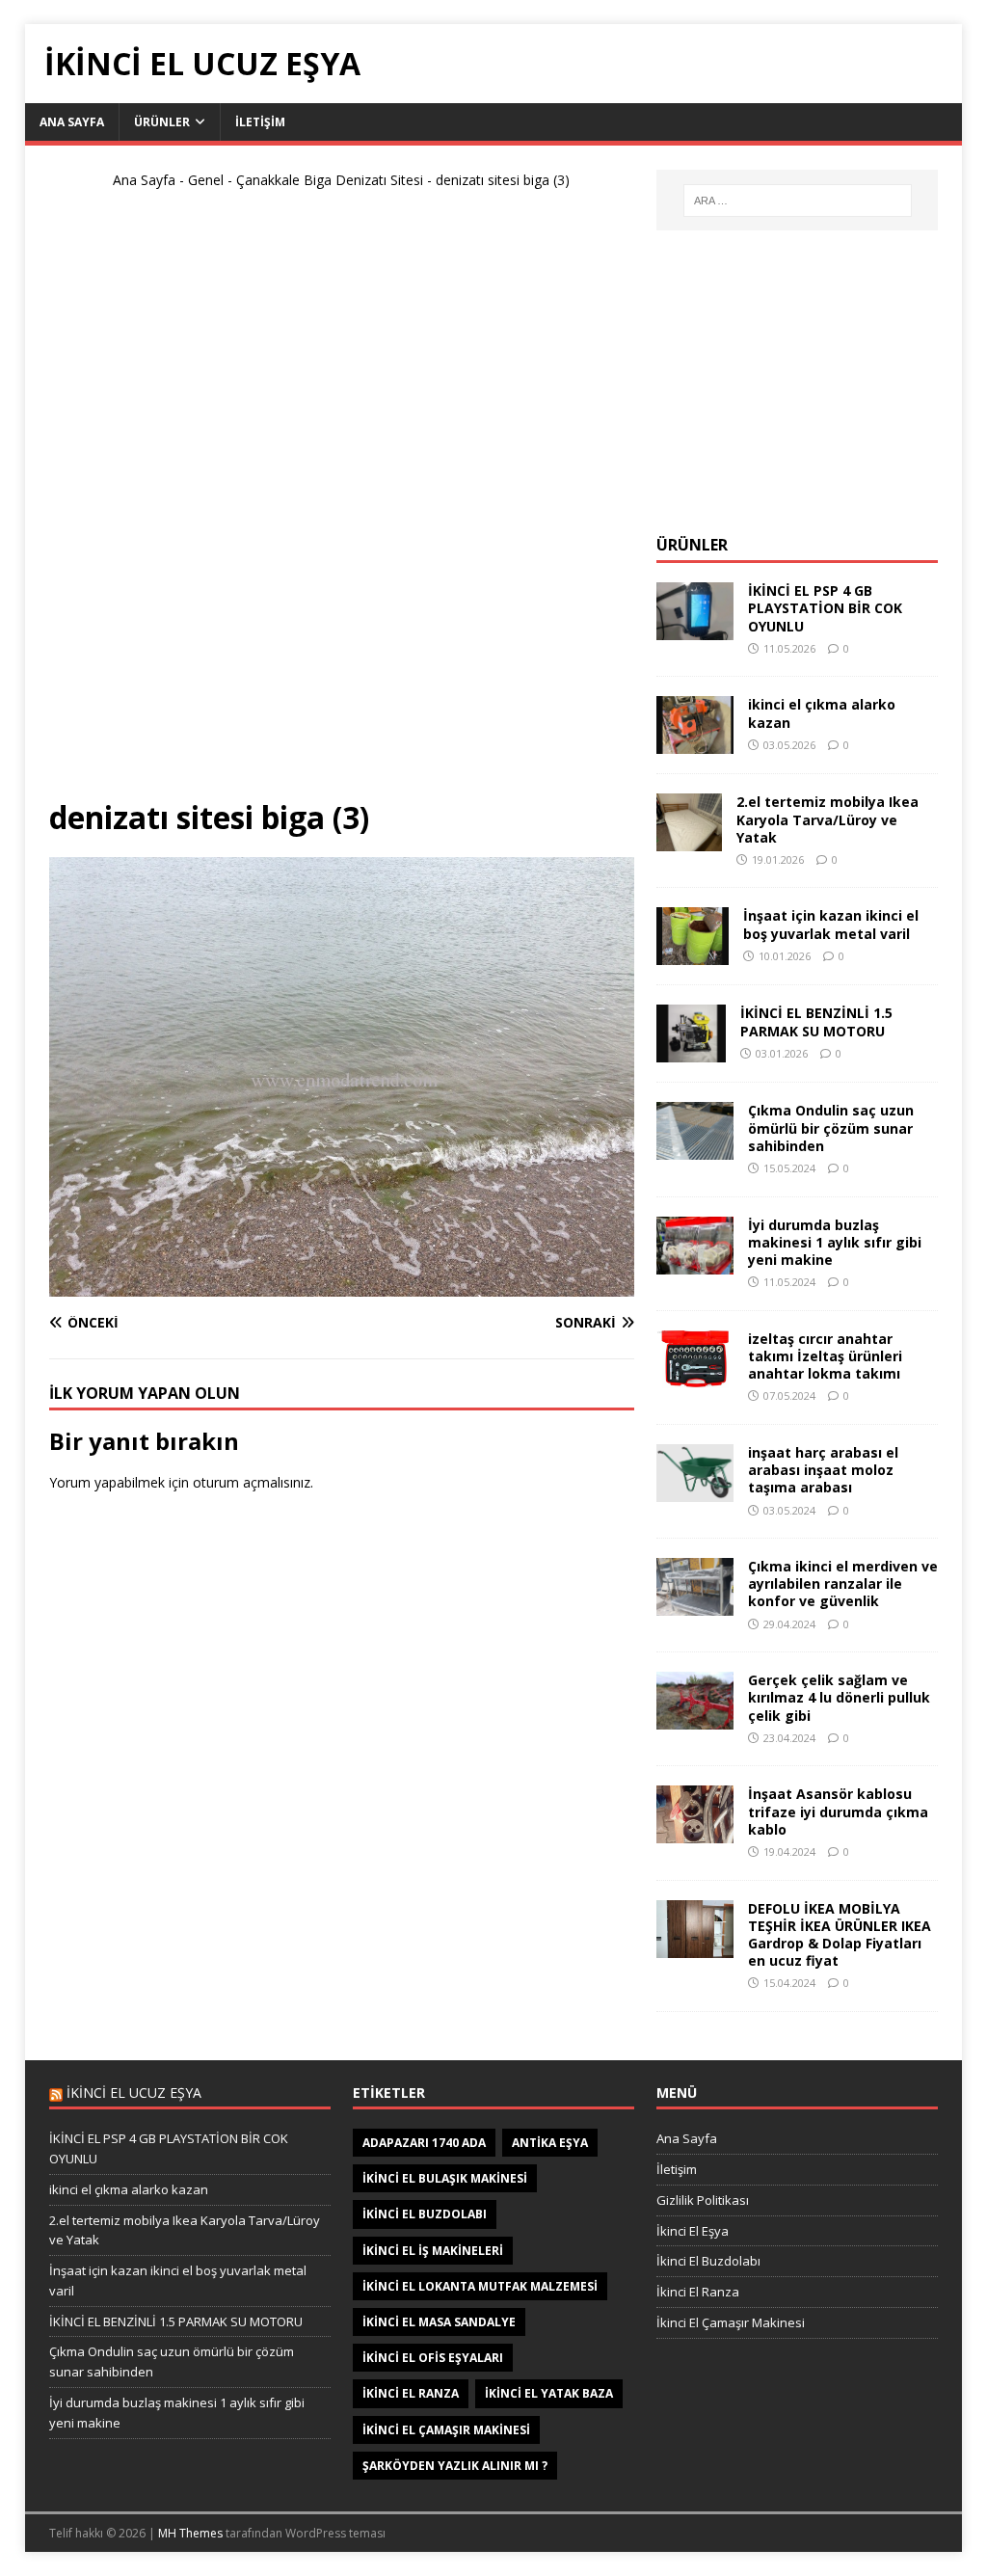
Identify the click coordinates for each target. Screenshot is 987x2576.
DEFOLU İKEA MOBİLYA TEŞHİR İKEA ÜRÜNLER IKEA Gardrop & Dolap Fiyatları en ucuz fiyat (840, 1935)
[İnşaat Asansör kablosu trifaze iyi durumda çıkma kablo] (695, 1832)
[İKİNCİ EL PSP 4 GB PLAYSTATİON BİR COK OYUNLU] (695, 629)
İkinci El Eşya (693, 2231)
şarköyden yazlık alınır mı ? (455, 2466)
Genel (206, 180)
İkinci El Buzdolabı (708, 2261)
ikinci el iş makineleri (433, 2251)
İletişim (260, 122)
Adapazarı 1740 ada (424, 2143)
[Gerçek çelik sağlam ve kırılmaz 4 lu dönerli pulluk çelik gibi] (695, 1718)
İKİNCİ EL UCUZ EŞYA (134, 2093)
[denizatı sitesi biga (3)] (342, 1285)
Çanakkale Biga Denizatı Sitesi (330, 180)
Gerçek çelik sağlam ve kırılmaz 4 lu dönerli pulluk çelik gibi (839, 1697)
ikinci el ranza (411, 2393)
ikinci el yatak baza (549, 2393)
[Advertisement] (341, 502)
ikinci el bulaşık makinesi (445, 2178)
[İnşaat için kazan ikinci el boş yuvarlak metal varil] (693, 954)
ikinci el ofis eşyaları (433, 2358)
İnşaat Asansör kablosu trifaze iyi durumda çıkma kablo (838, 1811)
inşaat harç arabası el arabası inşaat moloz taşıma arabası (823, 1470)
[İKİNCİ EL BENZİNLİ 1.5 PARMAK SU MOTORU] (691, 1051)
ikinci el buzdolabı (425, 2214)
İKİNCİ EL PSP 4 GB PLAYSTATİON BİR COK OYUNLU (825, 608)
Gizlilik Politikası (703, 2200)
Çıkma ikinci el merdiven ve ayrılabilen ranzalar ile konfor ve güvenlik (843, 1583)
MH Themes (190, 2533)
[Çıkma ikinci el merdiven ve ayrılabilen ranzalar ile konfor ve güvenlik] (695, 1605)
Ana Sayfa (72, 122)
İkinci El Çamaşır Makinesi (731, 2322)
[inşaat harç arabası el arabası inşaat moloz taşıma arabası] (695, 1491)
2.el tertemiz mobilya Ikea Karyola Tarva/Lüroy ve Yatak (827, 819)
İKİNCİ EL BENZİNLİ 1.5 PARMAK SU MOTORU (816, 1021)
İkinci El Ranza (698, 2292)
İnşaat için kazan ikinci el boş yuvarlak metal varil (831, 924)
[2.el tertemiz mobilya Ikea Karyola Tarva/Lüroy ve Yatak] (689, 840)
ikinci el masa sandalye (439, 2322)
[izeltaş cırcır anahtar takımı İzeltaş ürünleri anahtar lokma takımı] (695, 1376)
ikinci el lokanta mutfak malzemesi (480, 2286)
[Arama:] (798, 201)
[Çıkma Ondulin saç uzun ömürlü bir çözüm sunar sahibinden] (695, 1149)
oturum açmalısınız (252, 1482)
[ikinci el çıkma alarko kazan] (695, 743)
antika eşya (550, 2143)
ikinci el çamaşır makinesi (446, 2430)
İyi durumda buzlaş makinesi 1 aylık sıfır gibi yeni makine (835, 1242)
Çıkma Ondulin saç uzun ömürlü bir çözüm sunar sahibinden (831, 1127)
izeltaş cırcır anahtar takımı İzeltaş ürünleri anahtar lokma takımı (825, 1356)
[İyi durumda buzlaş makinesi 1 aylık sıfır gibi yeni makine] (695, 1262)
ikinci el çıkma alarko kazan (822, 713)
